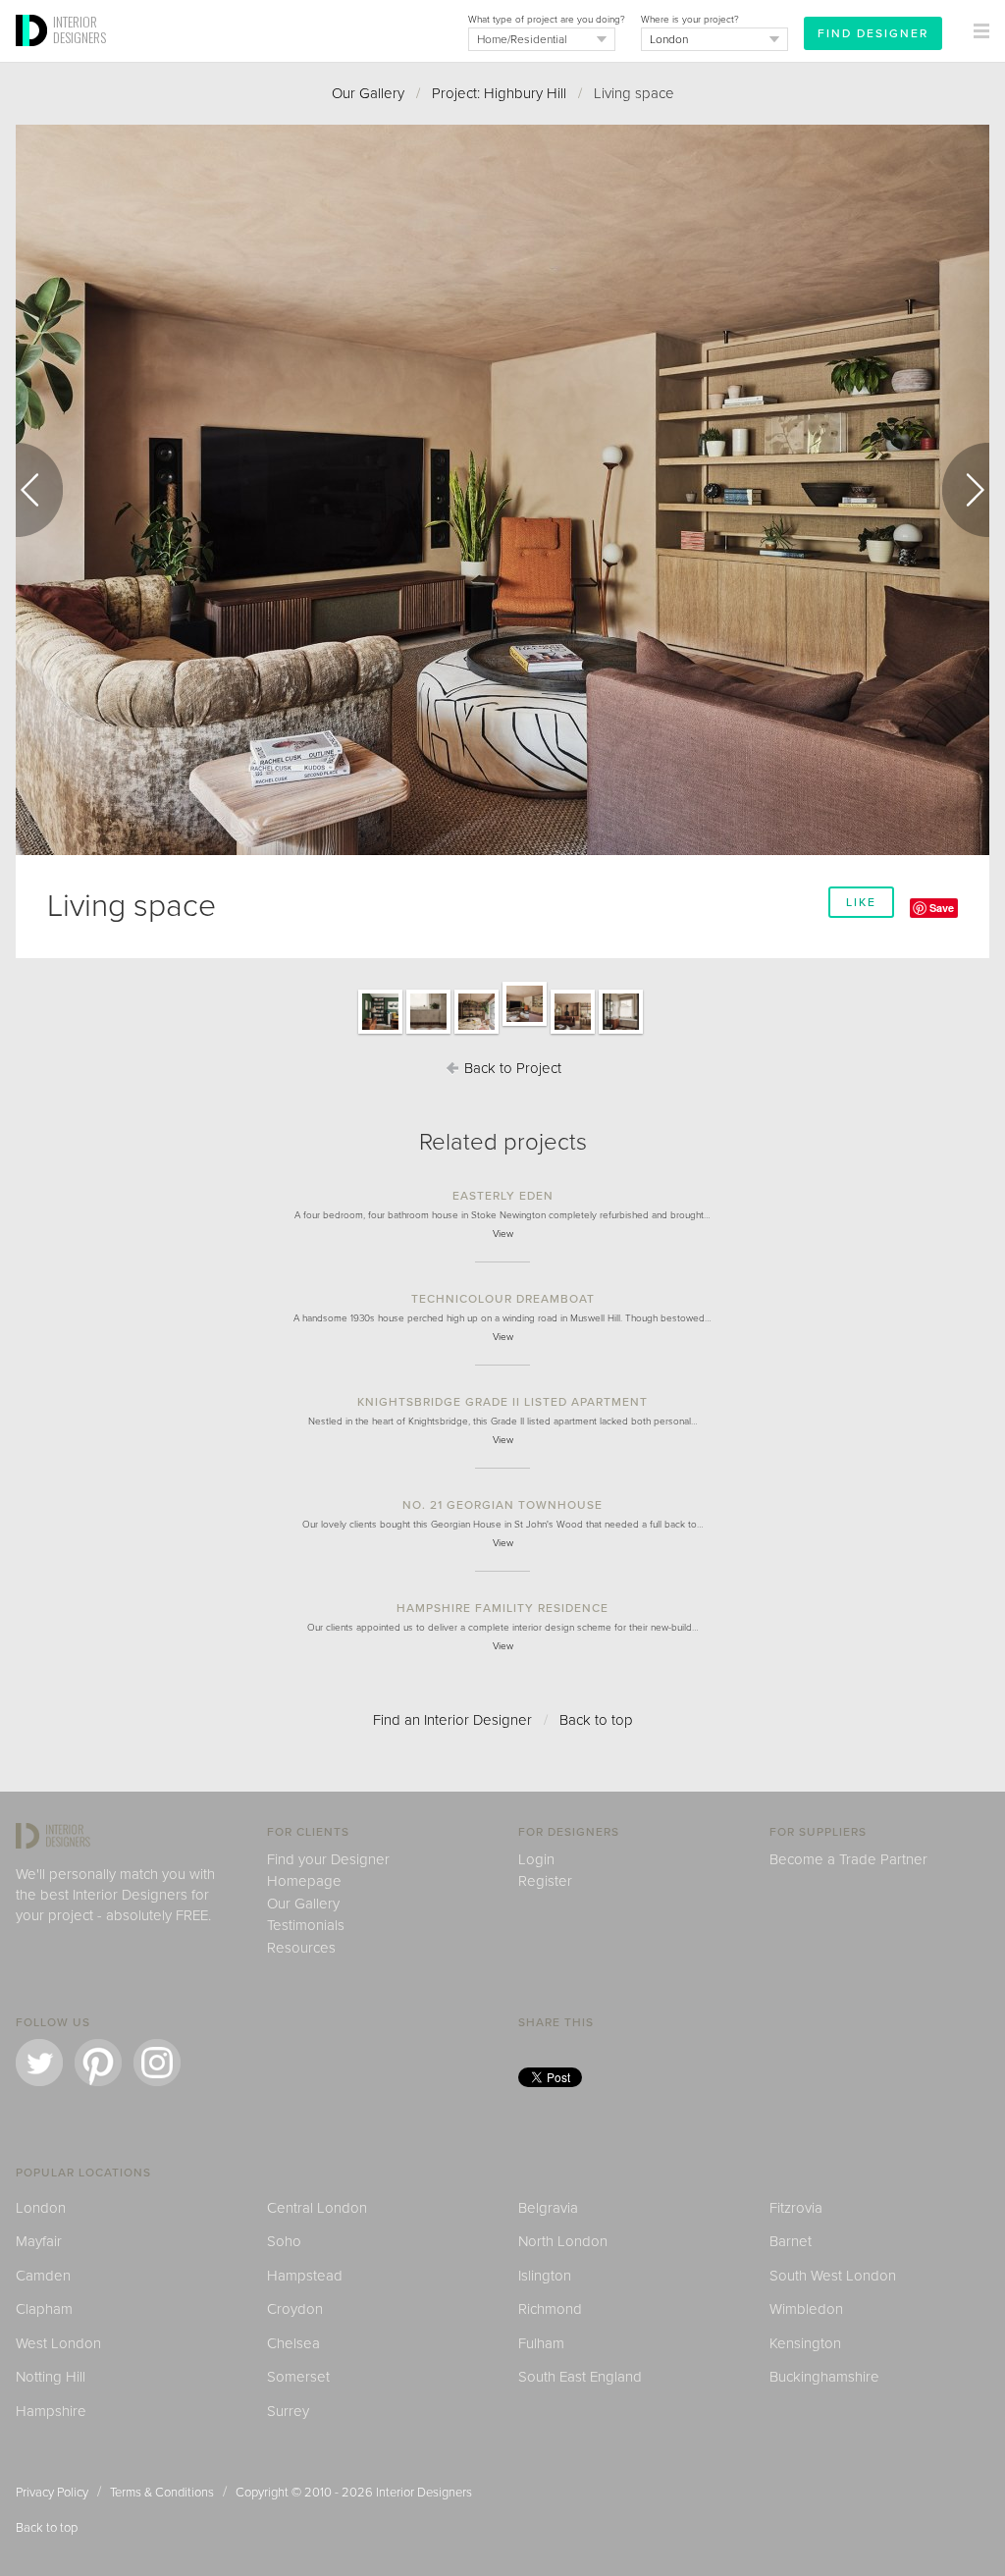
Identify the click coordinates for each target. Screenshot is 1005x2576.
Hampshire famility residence (502, 1608)
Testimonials (306, 1925)
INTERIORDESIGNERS (79, 29)
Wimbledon (806, 2309)
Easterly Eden (503, 1196)
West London (58, 2343)
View (503, 1234)
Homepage (304, 1881)
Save (942, 908)
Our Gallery (368, 93)
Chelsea (293, 2343)
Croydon (295, 2309)
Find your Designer (328, 1859)
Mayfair (39, 2241)
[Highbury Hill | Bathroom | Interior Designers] (428, 1033)
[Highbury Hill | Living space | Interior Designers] (525, 1025)
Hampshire (51, 2411)
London (41, 2208)
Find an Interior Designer (452, 1720)
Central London (317, 2208)
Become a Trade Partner (848, 1859)
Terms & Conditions (162, 2493)
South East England (580, 2377)
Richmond (550, 2309)
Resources (301, 1948)
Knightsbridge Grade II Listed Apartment (502, 1402)
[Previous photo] (39, 490)
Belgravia (548, 2208)
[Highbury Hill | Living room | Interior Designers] (573, 1033)
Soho (284, 2241)
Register (545, 1881)
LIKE (861, 902)
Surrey (288, 2411)
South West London (833, 2276)
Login (536, 1859)
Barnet (791, 2241)
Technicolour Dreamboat (503, 1299)
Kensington (805, 2343)
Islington (545, 2276)
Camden (43, 2276)
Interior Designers (424, 2493)
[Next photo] (966, 490)
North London (563, 2241)
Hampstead (305, 2276)
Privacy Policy (52, 2493)
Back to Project (511, 1068)
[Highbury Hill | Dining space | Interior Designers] (476, 1033)
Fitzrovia (796, 2208)
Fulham (541, 2343)
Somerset (298, 2377)
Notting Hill (51, 2377)
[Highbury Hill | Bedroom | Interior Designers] (380, 1033)
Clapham (44, 2309)
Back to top (596, 1720)
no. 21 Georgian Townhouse (502, 1505)
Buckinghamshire (824, 2377)
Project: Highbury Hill (499, 93)
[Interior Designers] (34, 56)
